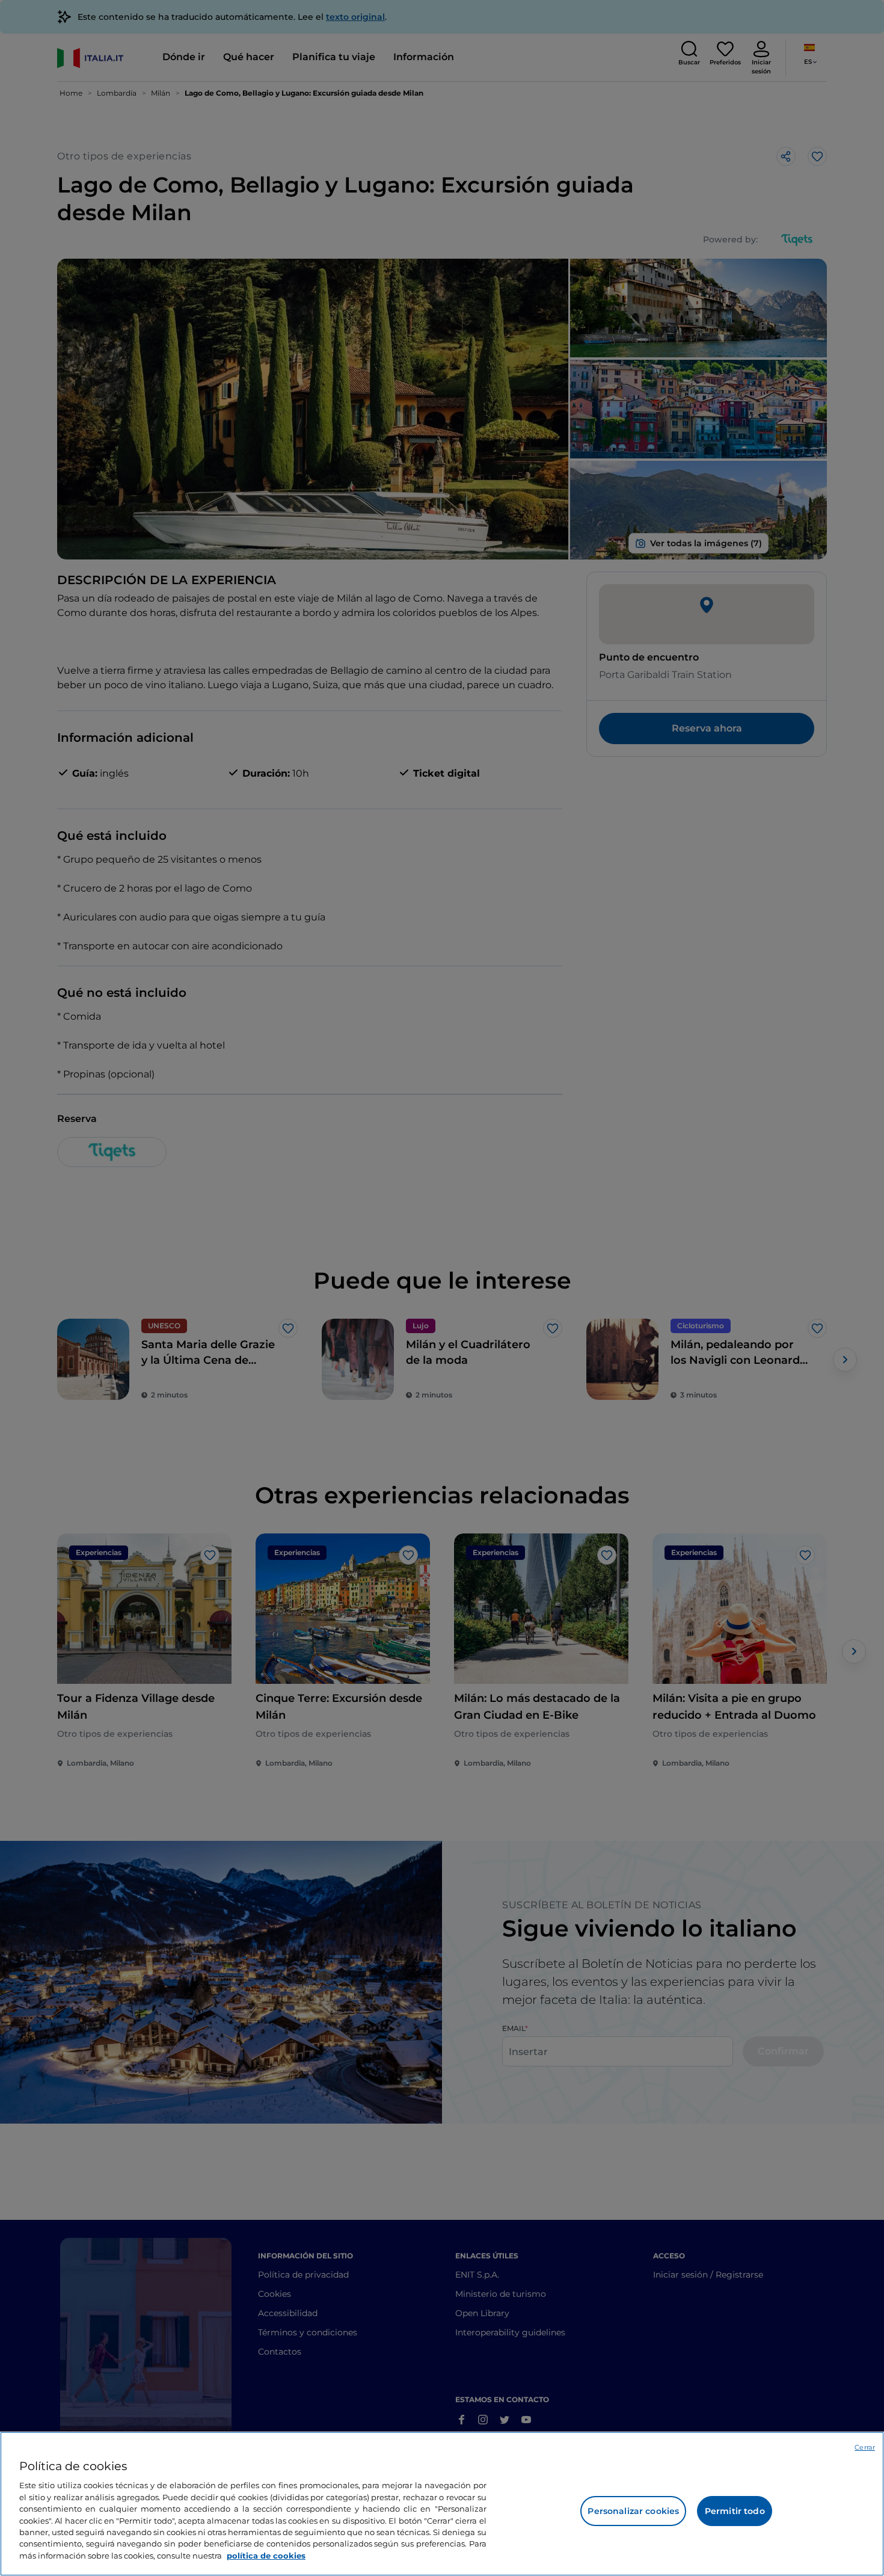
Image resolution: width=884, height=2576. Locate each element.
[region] (442, 2504)
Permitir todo (735, 2511)
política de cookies (266, 2556)
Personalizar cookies (633, 2511)
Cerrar (865, 2447)
